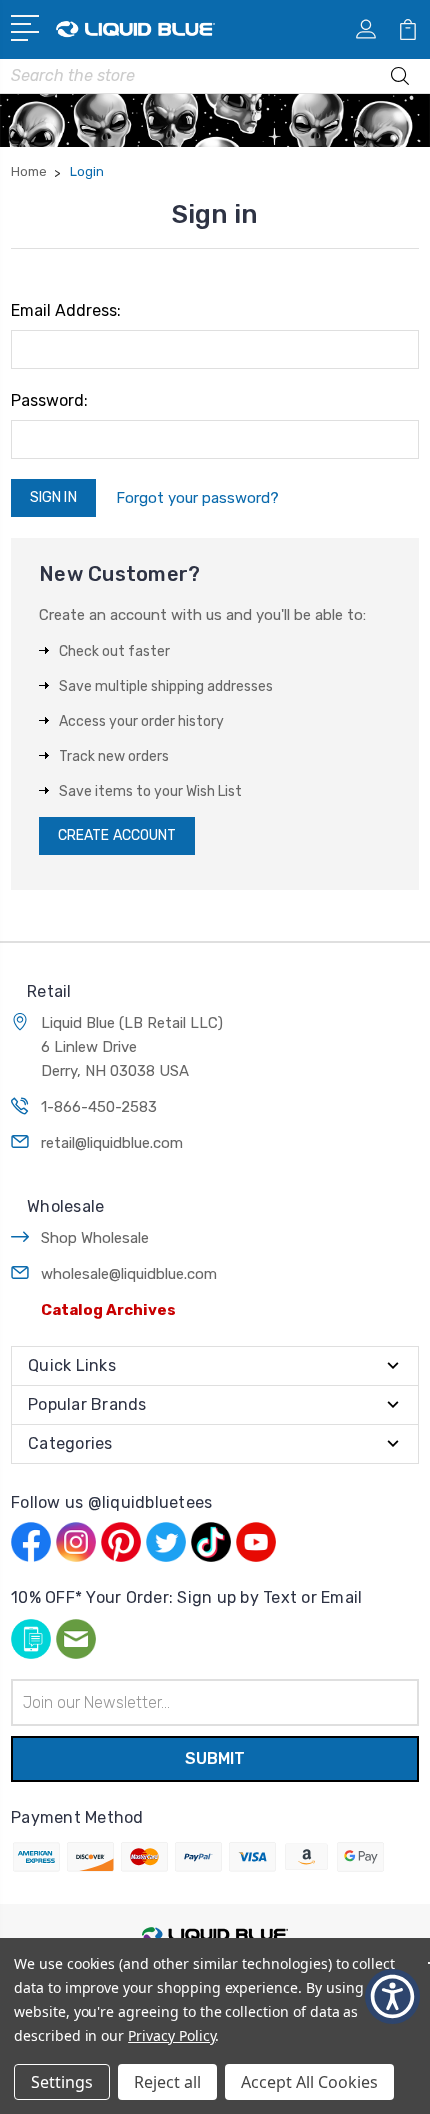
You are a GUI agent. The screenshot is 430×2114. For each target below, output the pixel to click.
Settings (62, 2082)
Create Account (117, 835)
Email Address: (66, 310)
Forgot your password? (197, 498)
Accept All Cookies (309, 2082)
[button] (392, 1996)
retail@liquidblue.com (112, 1143)
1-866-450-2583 (99, 1107)
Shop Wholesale (95, 1238)
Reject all (167, 2082)
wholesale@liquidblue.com (129, 1274)
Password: (49, 400)
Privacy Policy (171, 2035)
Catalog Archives (108, 1310)
